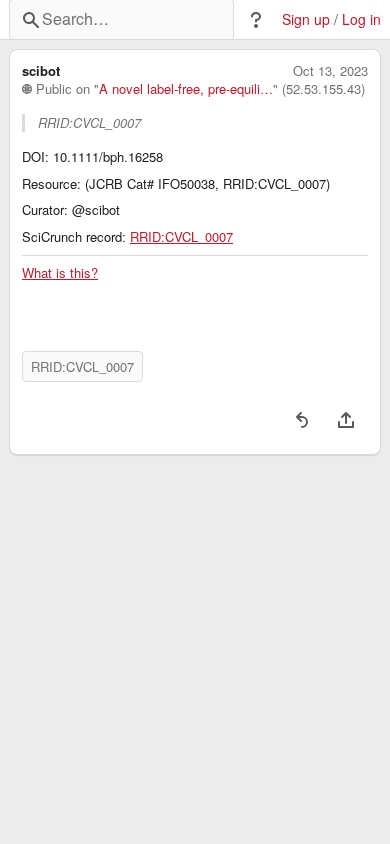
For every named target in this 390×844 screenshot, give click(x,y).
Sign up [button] (306, 19)
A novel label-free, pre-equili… (186, 89)
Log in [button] (361, 19)
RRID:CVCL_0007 (181, 237)
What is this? (60, 273)
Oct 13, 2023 (330, 71)
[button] (256, 20)
